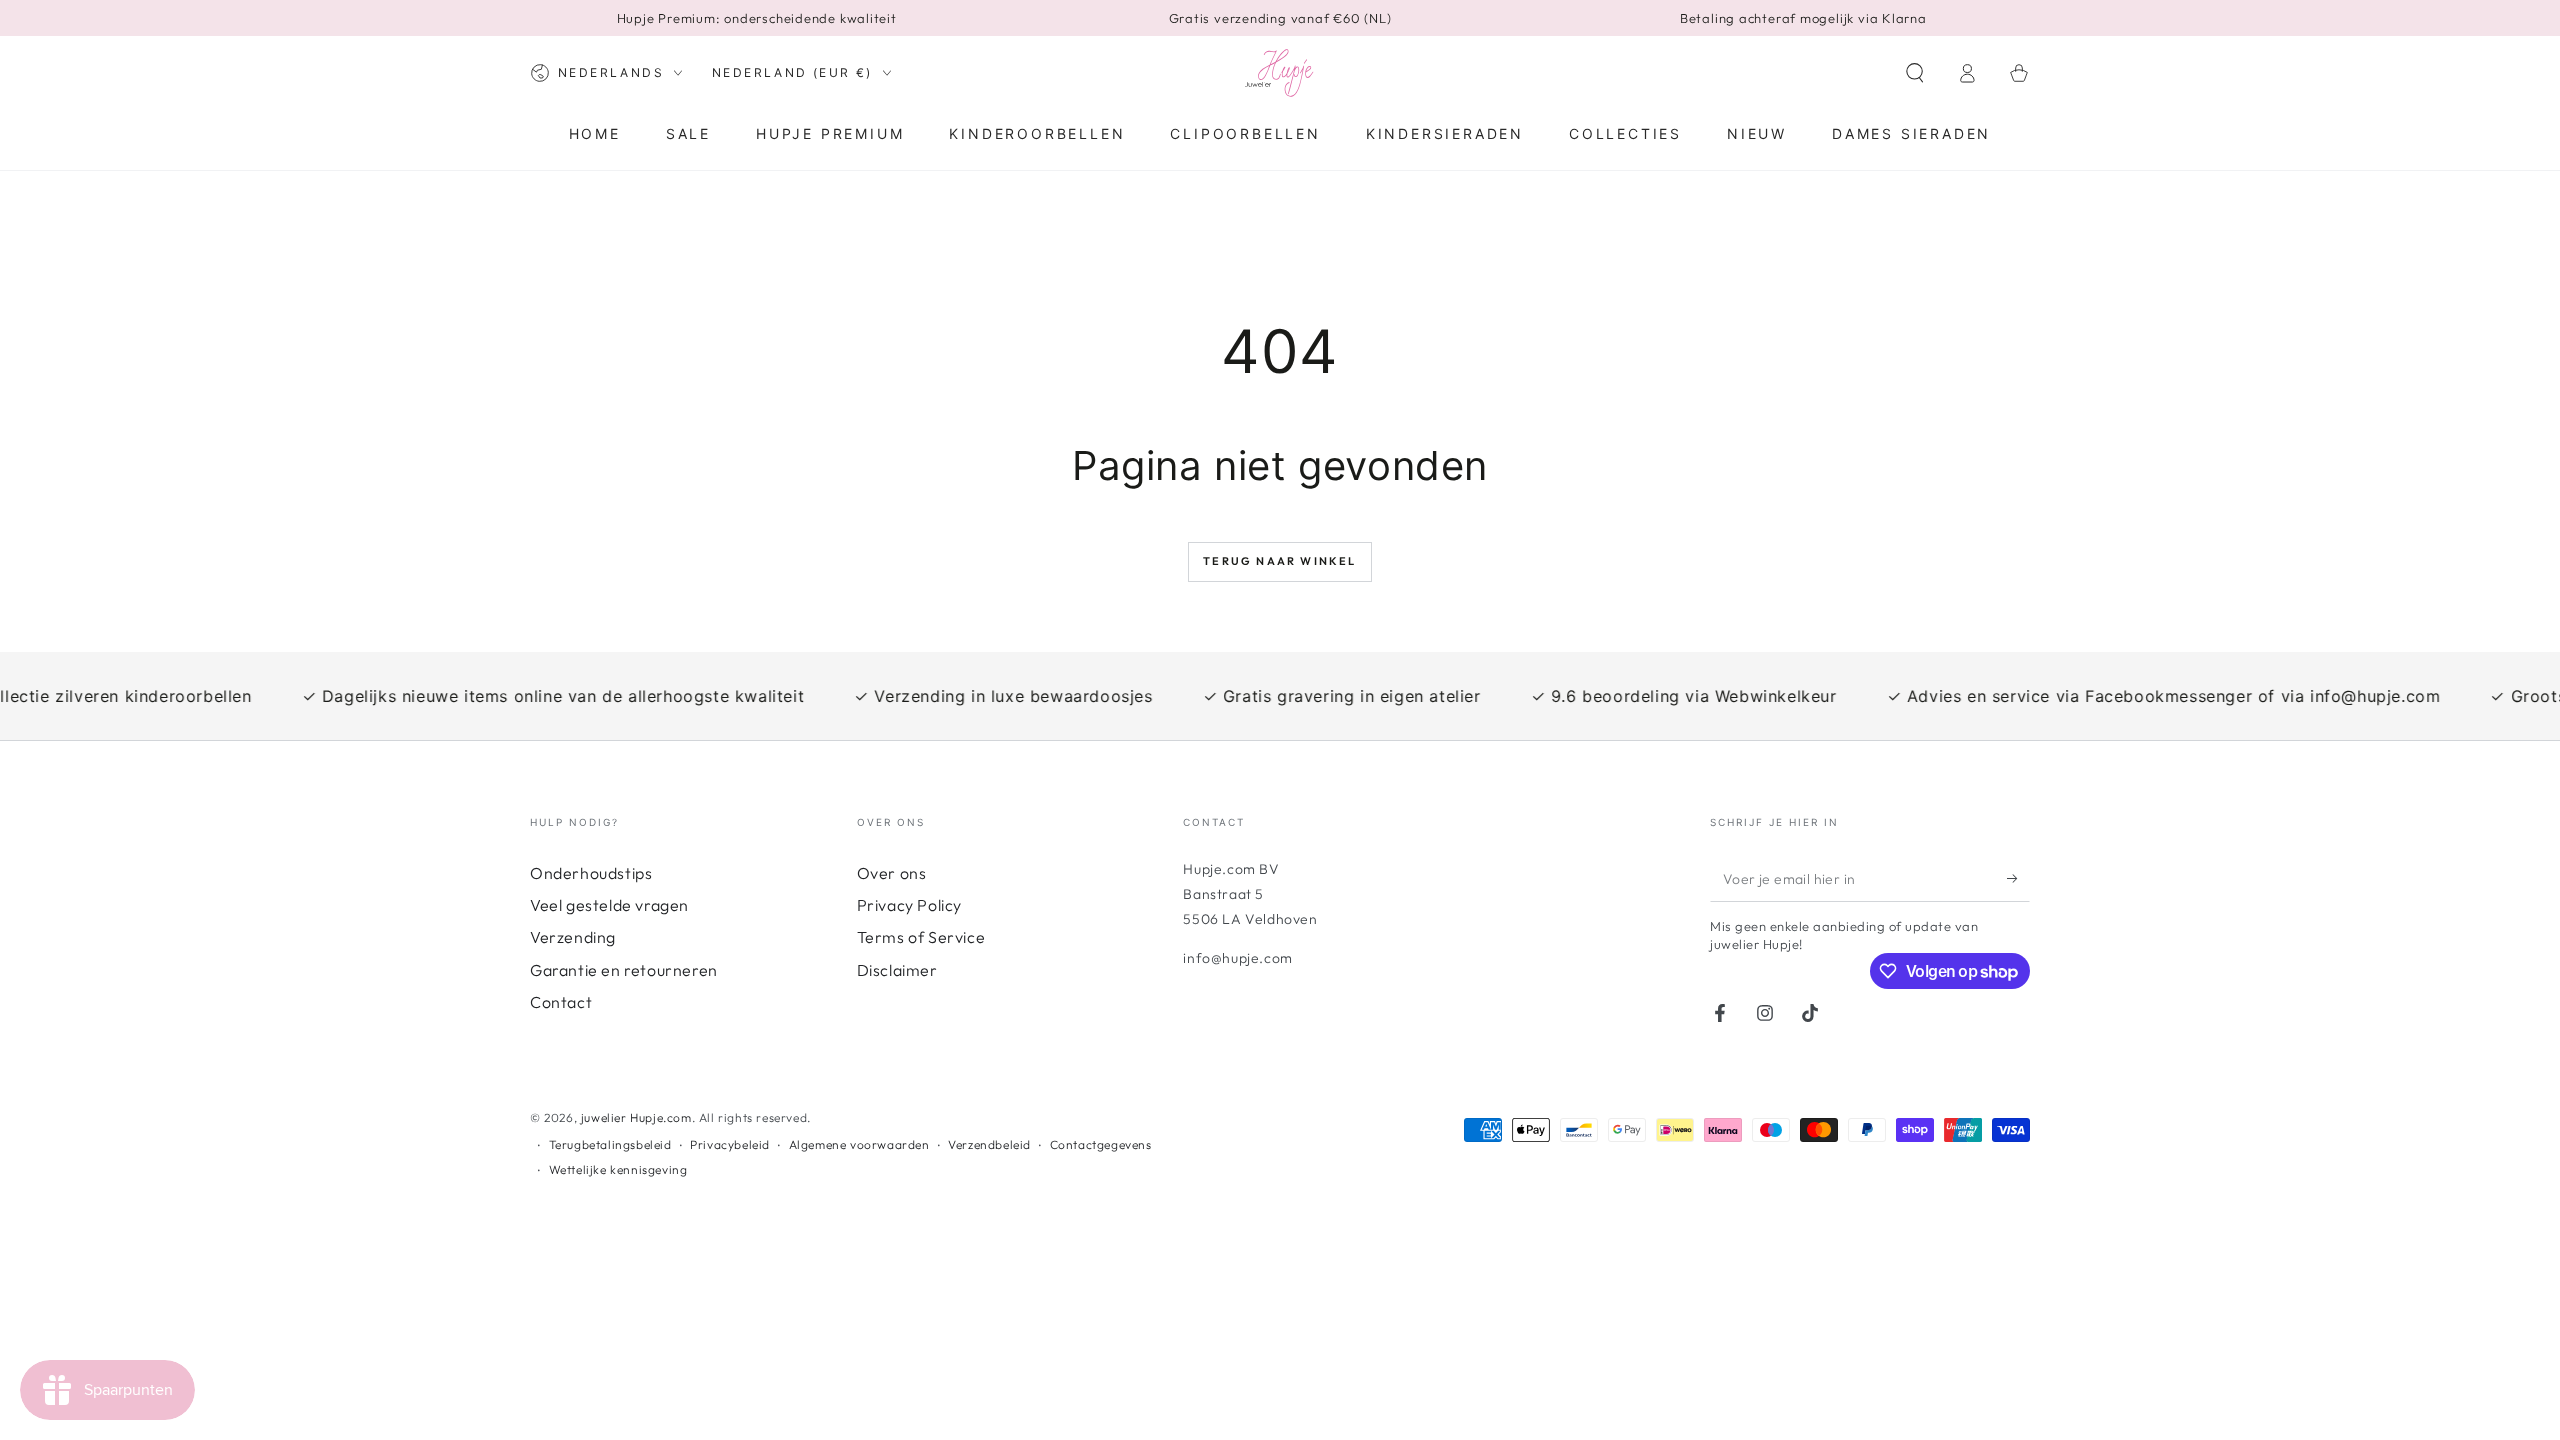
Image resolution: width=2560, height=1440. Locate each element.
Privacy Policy (909, 905)
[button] (1915, 73)
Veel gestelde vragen (609, 905)
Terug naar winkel (1279, 561)
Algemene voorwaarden (859, 1144)
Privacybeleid (730, 1144)
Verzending (573, 937)
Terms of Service (921, 937)
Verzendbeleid (989, 1144)
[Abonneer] (2018, 879)
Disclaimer (897, 970)
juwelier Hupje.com (636, 1117)
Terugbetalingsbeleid (610, 1144)
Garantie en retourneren (624, 970)
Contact (561, 1002)
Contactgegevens (1101, 1144)
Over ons (892, 873)
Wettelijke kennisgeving (618, 1169)
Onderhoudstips (591, 873)
